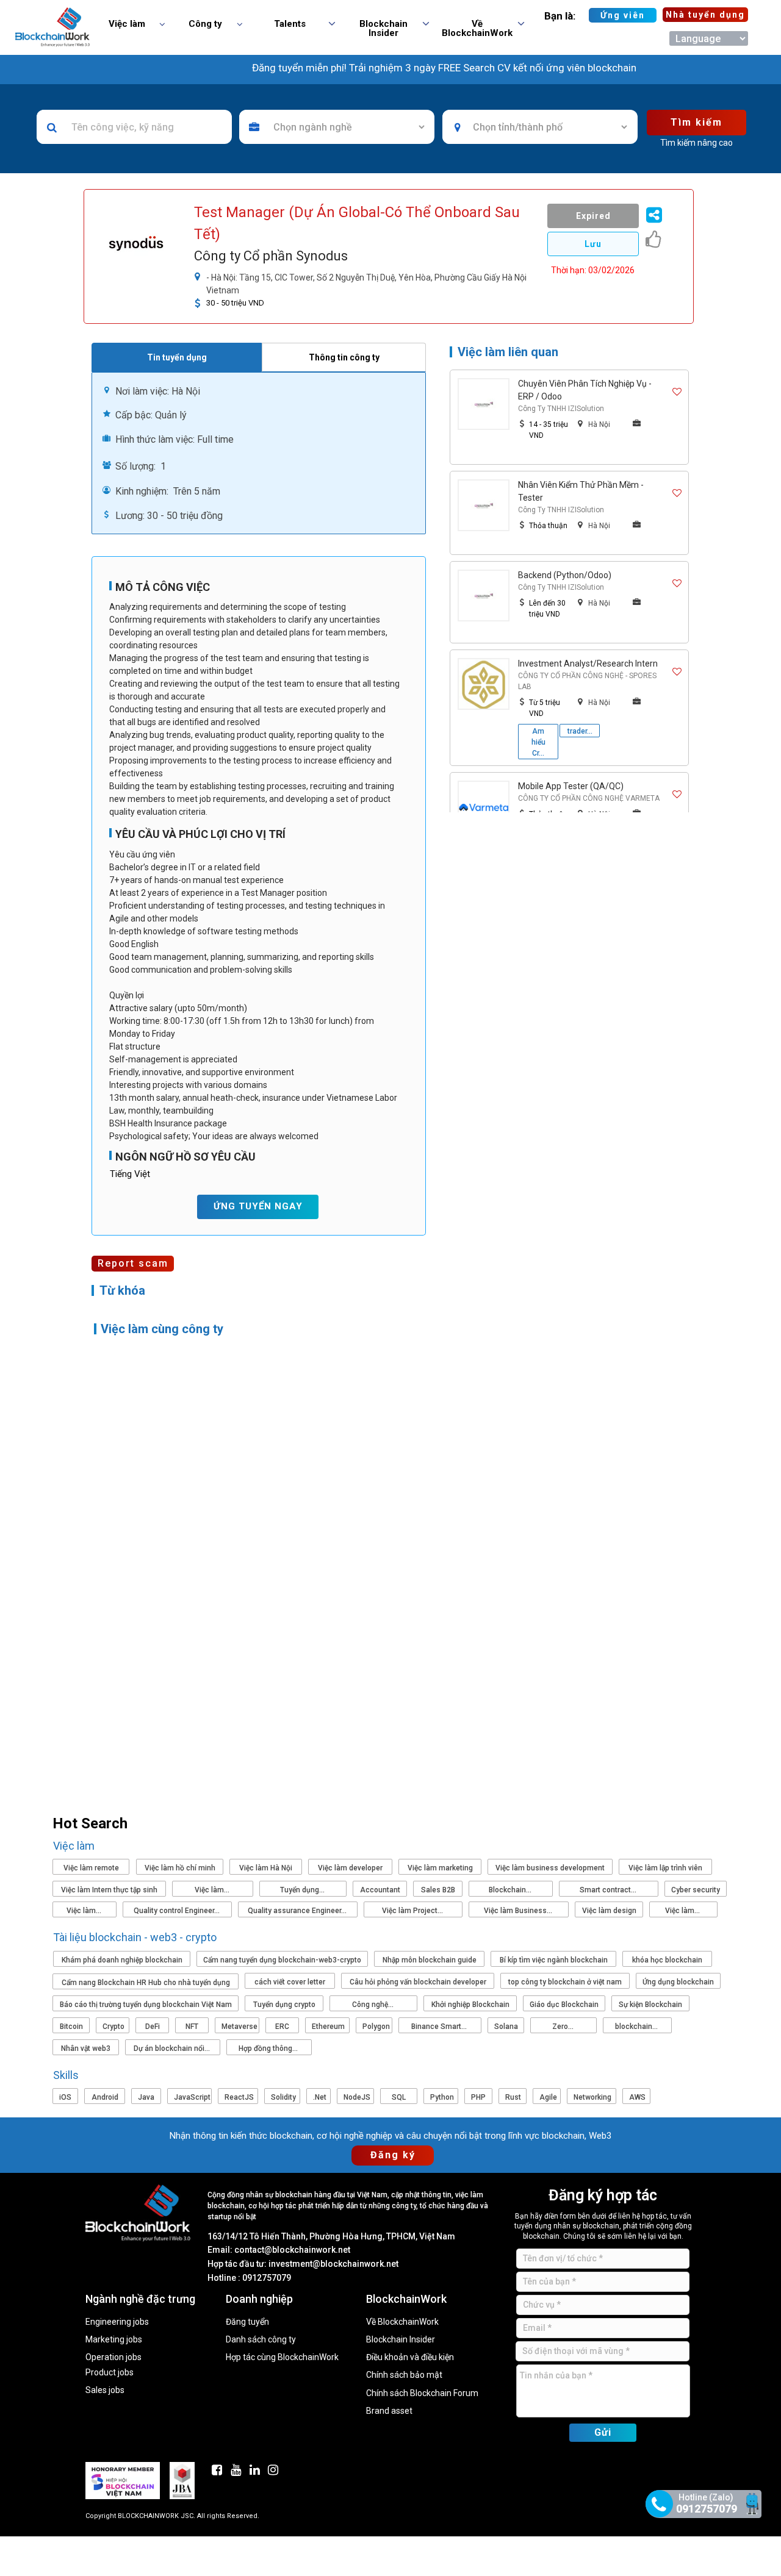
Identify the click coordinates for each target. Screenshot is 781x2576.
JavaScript (192, 2097)
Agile (548, 2097)
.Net (320, 2097)
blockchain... (637, 2027)
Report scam (133, 1263)
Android (105, 2097)
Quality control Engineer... (178, 1911)
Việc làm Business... (519, 1911)
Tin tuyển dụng (177, 357)
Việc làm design (609, 1911)
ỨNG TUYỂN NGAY (258, 1206)
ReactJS (239, 2097)
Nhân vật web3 (86, 2048)
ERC (282, 2027)
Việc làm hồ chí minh (180, 1868)
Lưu (593, 244)
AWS (637, 2097)
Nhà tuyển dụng (705, 15)
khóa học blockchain (667, 1960)
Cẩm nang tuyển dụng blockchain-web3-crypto (282, 1960)
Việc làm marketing (440, 1868)
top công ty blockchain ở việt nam (565, 1982)
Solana (506, 2027)
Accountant (380, 1890)
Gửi (603, 2432)
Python (442, 2097)
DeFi (153, 2027)
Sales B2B (438, 1890)
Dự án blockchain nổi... (173, 2048)
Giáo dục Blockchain (564, 2005)
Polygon (376, 2027)
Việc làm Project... (413, 1911)
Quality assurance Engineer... (298, 1911)
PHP (478, 2097)
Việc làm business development (550, 1868)
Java (146, 2097)
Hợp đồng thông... (269, 2048)
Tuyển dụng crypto (284, 2005)
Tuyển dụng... (303, 1890)
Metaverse (239, 2027)
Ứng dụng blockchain (678, 1982)
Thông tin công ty (344, 357)
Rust (513, 2097)
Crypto (113, 2027)
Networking (592, 2097)
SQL (399, 2097)
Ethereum (328, 2027)
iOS (65, 2097)
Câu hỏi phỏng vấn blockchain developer (418, 1982)
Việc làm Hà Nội (266, 1868)
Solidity (283, 2097)
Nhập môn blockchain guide (430, 1960)
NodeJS (357, 2097)
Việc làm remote (91, 1868)
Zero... (564, 2027)
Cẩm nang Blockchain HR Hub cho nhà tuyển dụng (146, 1983)
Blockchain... (511, 1890)
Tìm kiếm (696, 122)
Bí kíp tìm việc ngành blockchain (554, 1960)
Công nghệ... (374, 2005)
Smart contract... (609, 1890)
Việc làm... (213, 1890)
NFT (192, 2027)
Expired (593, 216)
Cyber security (696, 1890)
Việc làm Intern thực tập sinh (109, 1890)
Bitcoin (71, 2027)
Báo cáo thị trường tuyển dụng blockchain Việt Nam (146, 2005)
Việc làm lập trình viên (665, 1868)
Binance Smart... (440, 2027)
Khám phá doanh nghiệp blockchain (122, 1960)
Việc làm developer (350, 1868)
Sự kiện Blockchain (650, 2005)
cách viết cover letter (290, 1982)
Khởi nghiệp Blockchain (470, 2005)
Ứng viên (623, 15)
